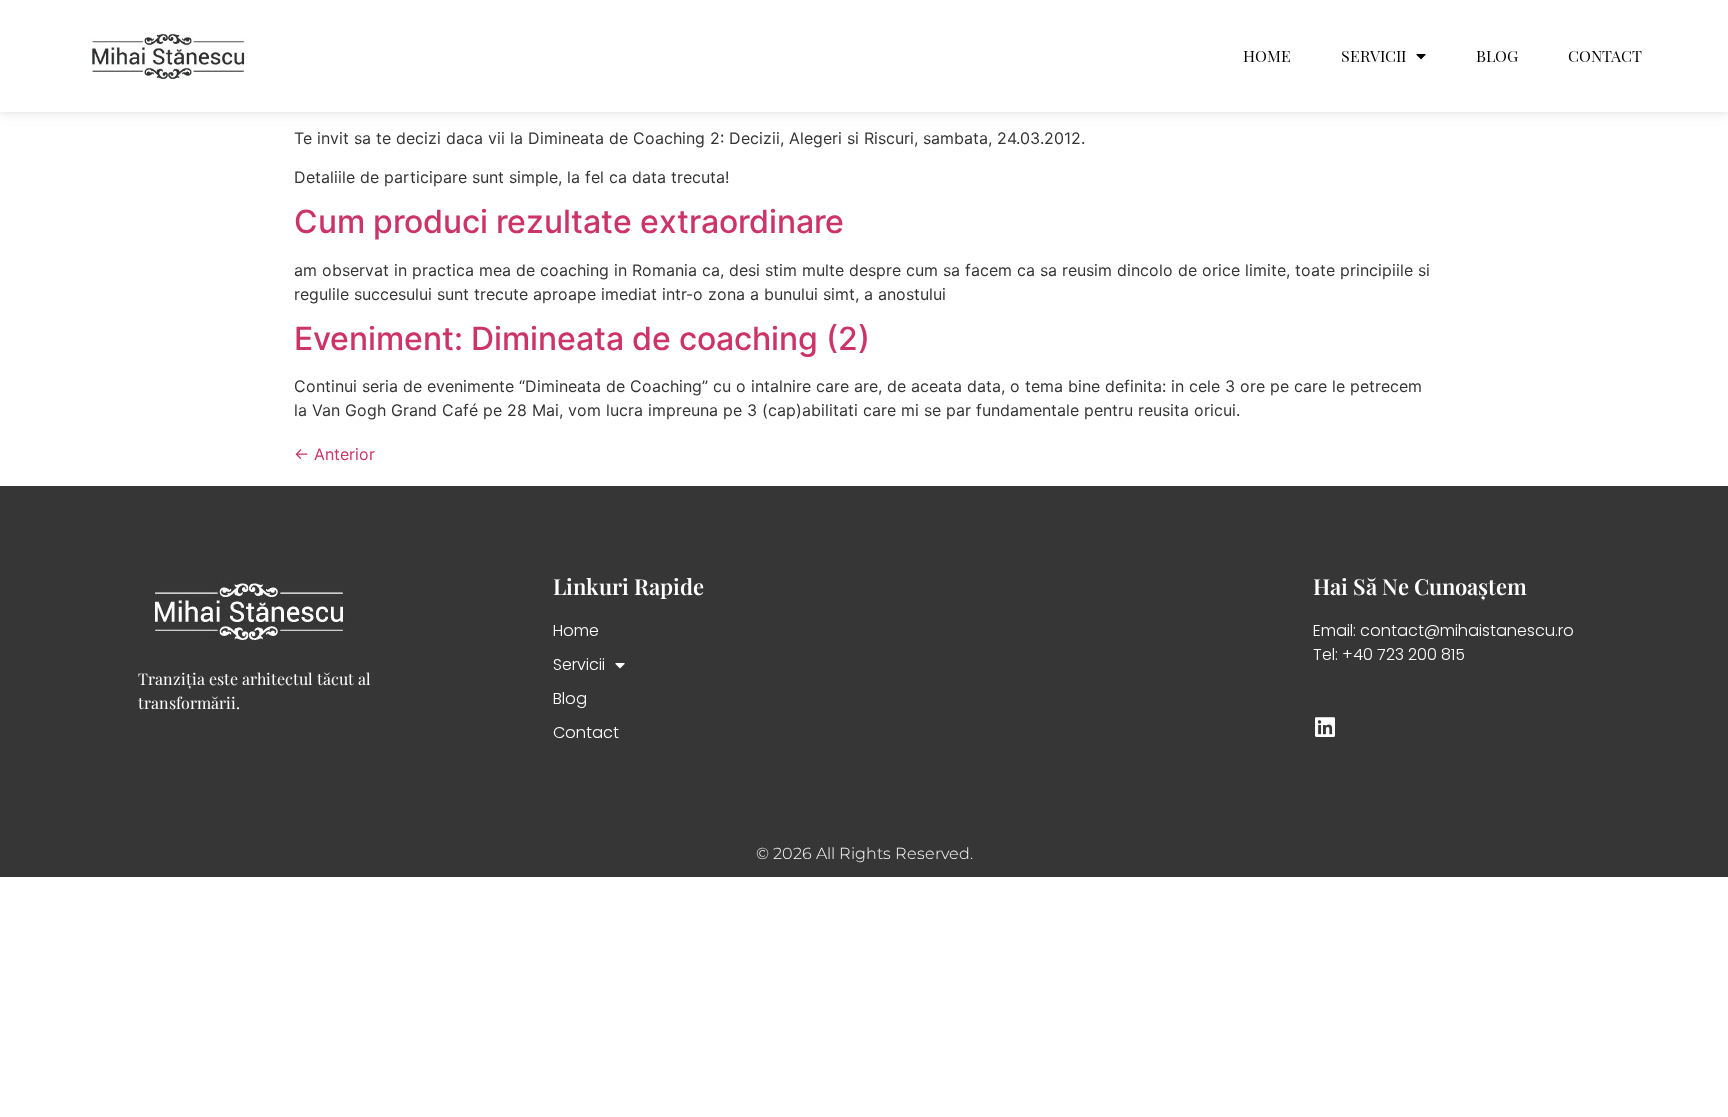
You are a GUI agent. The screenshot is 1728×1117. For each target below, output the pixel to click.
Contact (1605, 56)
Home (1267, 56)
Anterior (334, 454)
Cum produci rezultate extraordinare (569, 221)
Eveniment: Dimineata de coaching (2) (582, 338)
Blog (1497, 56)
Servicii (1373, 56)
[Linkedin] (1324, 727)
